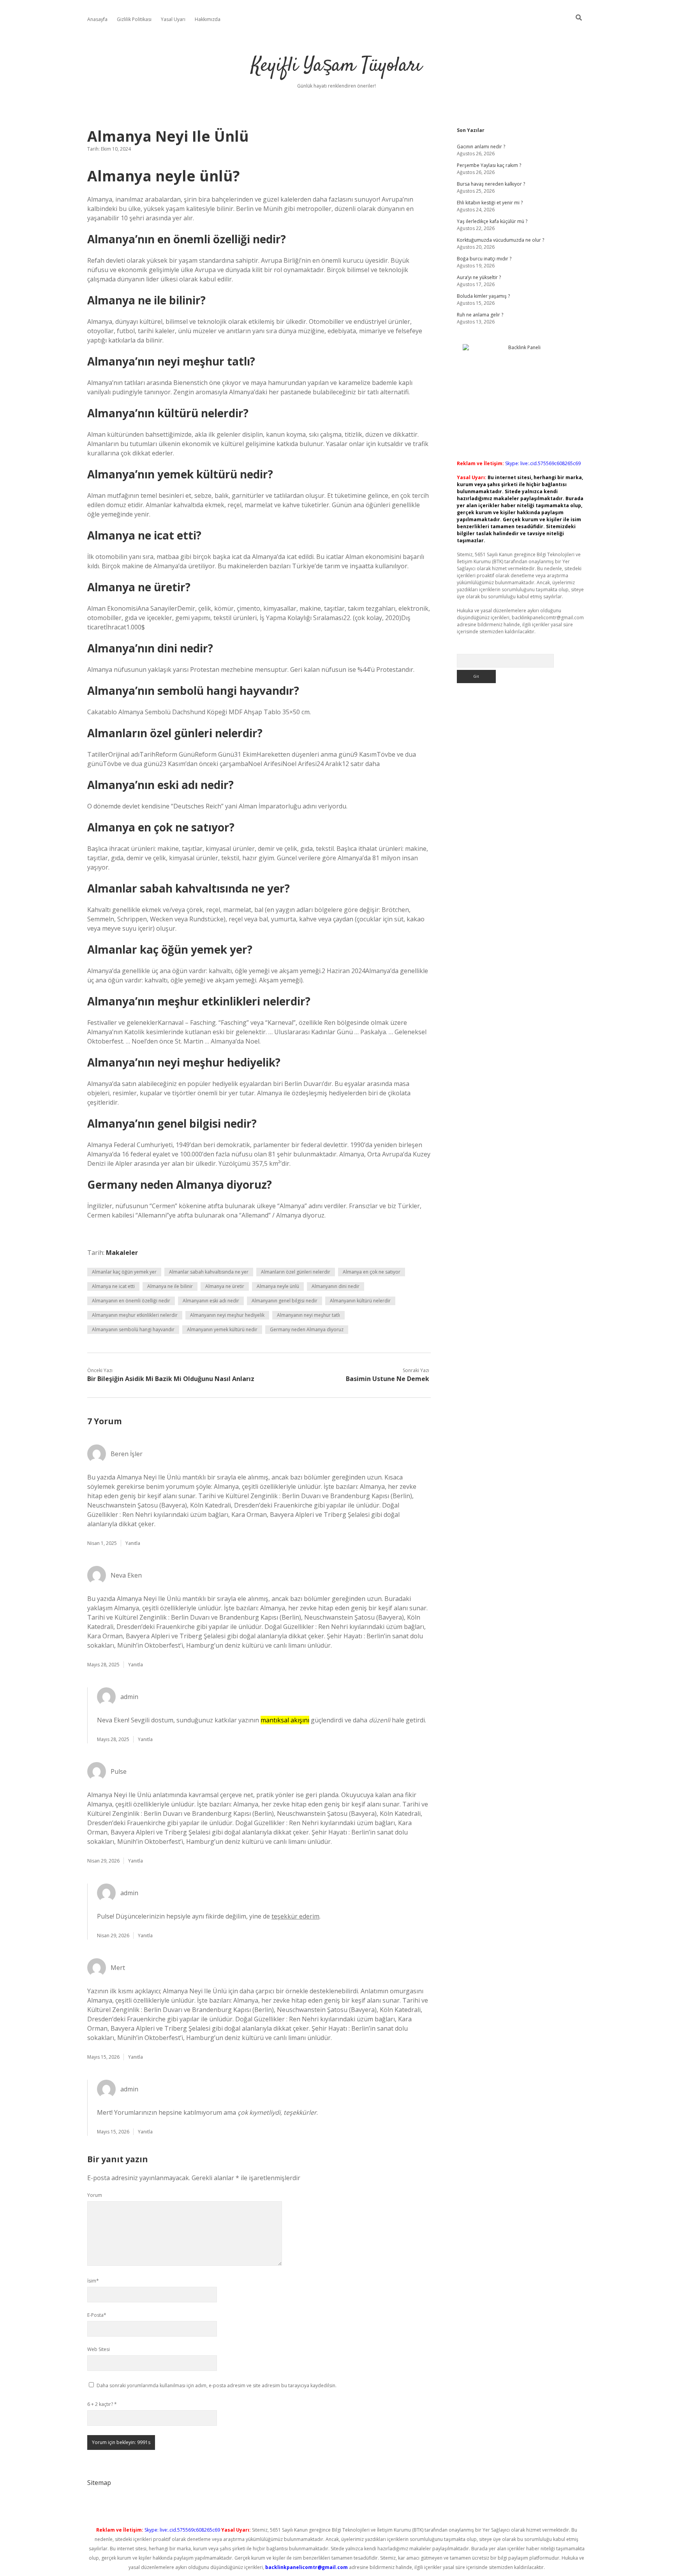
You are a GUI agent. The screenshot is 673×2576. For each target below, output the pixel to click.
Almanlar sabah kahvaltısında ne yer (209, 1272)
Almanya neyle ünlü (278, 1286)
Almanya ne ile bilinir (170, 1286)
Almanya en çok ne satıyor (372, 1272)
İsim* (93, 2281)
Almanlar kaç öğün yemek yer (124, 1272)
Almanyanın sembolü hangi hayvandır (133, 1329)
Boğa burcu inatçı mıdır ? (484, 259)
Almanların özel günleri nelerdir (296, 1272)
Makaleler (122, 1253)
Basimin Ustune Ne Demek (388, 1379)
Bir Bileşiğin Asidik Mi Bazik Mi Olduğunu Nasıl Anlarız (171, 1379)
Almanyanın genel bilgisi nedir (285, 1301)
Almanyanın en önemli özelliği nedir (131, 1301)
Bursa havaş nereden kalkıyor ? (491, 184)
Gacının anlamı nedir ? (481, 147)
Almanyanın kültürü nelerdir (360, 1301)
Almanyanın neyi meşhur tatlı (308, 1315)
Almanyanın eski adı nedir (211, 1301)
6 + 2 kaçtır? (102, 2404)
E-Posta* (97, 2315)
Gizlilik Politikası (134, 19)
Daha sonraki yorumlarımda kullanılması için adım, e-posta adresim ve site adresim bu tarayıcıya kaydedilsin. (217, 2385)
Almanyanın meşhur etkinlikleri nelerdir (135, 1315)
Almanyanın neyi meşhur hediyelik (227, 1315)
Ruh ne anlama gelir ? (480, 315)
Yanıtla (133, 1543)
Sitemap (99, 2483)
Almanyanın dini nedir (336, 1286)
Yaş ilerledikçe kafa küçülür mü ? (492, 221)
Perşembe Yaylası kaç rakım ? (489, 165)
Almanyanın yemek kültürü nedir (222, 1329)
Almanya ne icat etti (113, 1286)
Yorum (95, 2195)
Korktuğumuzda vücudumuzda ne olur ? (500, 240)
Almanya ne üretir (225, 1286)
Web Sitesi (99, 2349)
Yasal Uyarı (173, 19)
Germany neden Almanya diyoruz (307, 1329)
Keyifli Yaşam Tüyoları (336, 66)
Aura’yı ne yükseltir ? (479, 277)
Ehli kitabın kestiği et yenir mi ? (490, 203)
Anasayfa (97, 19)
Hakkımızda (208, 19)
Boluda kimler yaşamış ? (483, 296)
